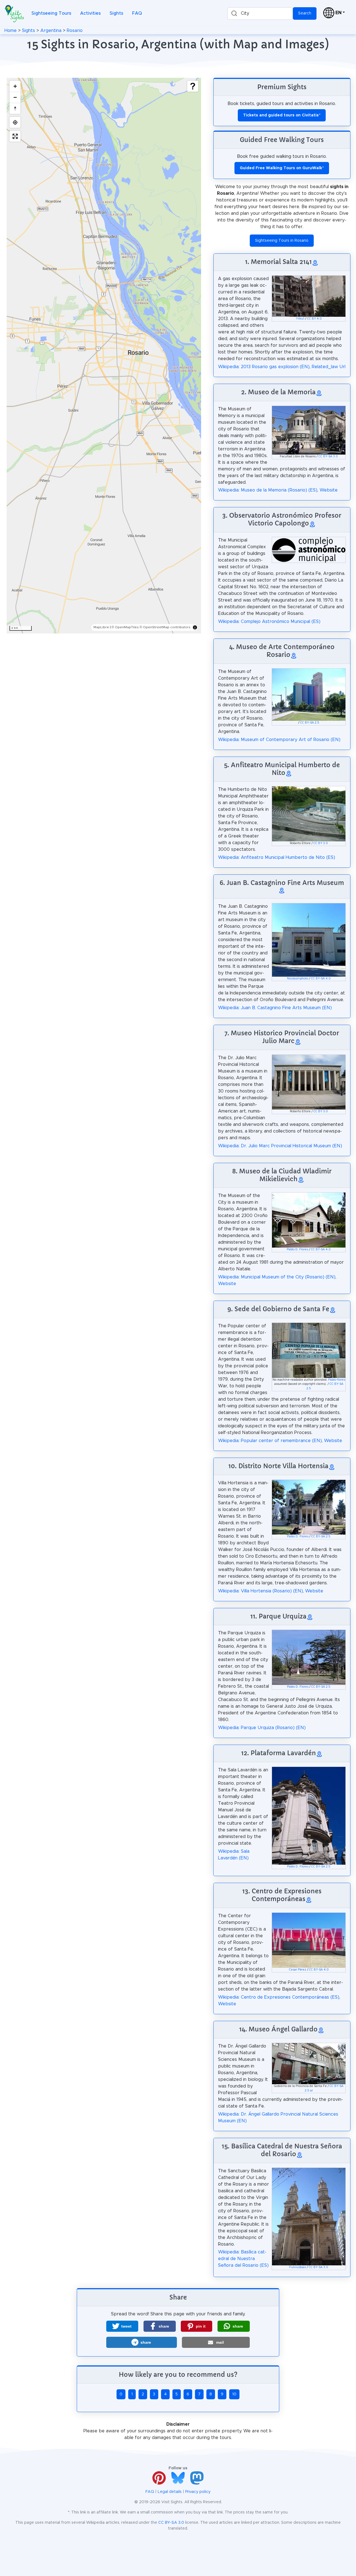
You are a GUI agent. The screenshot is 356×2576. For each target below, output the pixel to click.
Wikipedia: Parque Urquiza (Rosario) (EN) (262, 1728)
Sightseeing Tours (51, 13)
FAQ (137, 13)
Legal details (170, 2492)
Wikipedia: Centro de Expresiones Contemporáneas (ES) (279, 1997)
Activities (90, 13)
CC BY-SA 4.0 (321, 979)
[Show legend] (193, 86)
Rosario (75, 31)
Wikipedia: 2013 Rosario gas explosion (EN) (264, 367)
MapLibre (101, 627)
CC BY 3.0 (321, 843)
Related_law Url (329, 367)
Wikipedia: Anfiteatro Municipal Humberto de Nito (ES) (277, 857)
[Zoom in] (15, 86)
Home (11, 31)
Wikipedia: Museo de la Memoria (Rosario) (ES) (268, 490)
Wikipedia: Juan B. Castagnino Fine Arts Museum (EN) (275, 1008)
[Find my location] (15, 122)
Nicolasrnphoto (298, 979)
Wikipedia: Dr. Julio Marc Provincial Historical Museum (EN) (280, 1146)
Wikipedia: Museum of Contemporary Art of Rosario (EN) (279, 740)
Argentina (51, 31)
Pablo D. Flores (297, 1250)
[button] (122, 2326)
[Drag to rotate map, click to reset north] (15, 108)
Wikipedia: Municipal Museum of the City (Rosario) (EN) (277, 1277)
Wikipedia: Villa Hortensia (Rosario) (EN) (260, 1591)
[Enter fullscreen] (15, 136)
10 (234, 2394)
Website (329, 490)
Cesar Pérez (298, 1970)
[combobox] (260, 13)
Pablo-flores (337, 1380)
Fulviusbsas (298, 2267)
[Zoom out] (15, 97)
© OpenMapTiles (125, 627)
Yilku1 (300, 319)
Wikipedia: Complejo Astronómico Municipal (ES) (269, 622)
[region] (104, 356)
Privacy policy (198, 2492)
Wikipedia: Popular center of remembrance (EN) (270, 1441)
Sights (116, 13)
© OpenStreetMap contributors (165, 627)
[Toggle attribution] (195, 627)
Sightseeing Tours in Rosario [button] (282, 241)
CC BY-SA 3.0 (328, 457)
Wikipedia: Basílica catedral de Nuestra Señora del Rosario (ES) (243, 2259)
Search (305, 13)
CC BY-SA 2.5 (310, 723)
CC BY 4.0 (314, 319)
